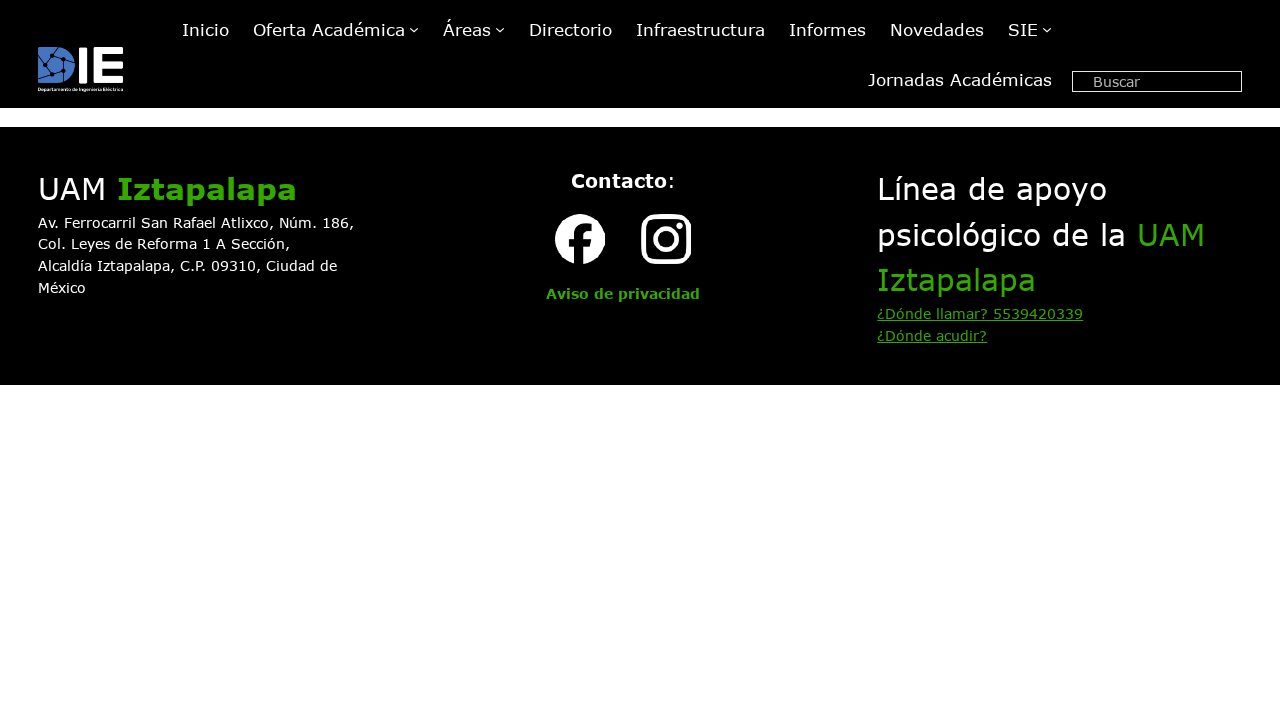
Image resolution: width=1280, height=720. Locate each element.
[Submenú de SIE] (1047, 29)
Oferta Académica (329, 29)
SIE (1023, 29)
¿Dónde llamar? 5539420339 (980, 313)
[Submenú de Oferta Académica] (414, 29)
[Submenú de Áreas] (500, 29)
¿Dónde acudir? (932, 335)
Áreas (467, 29)
